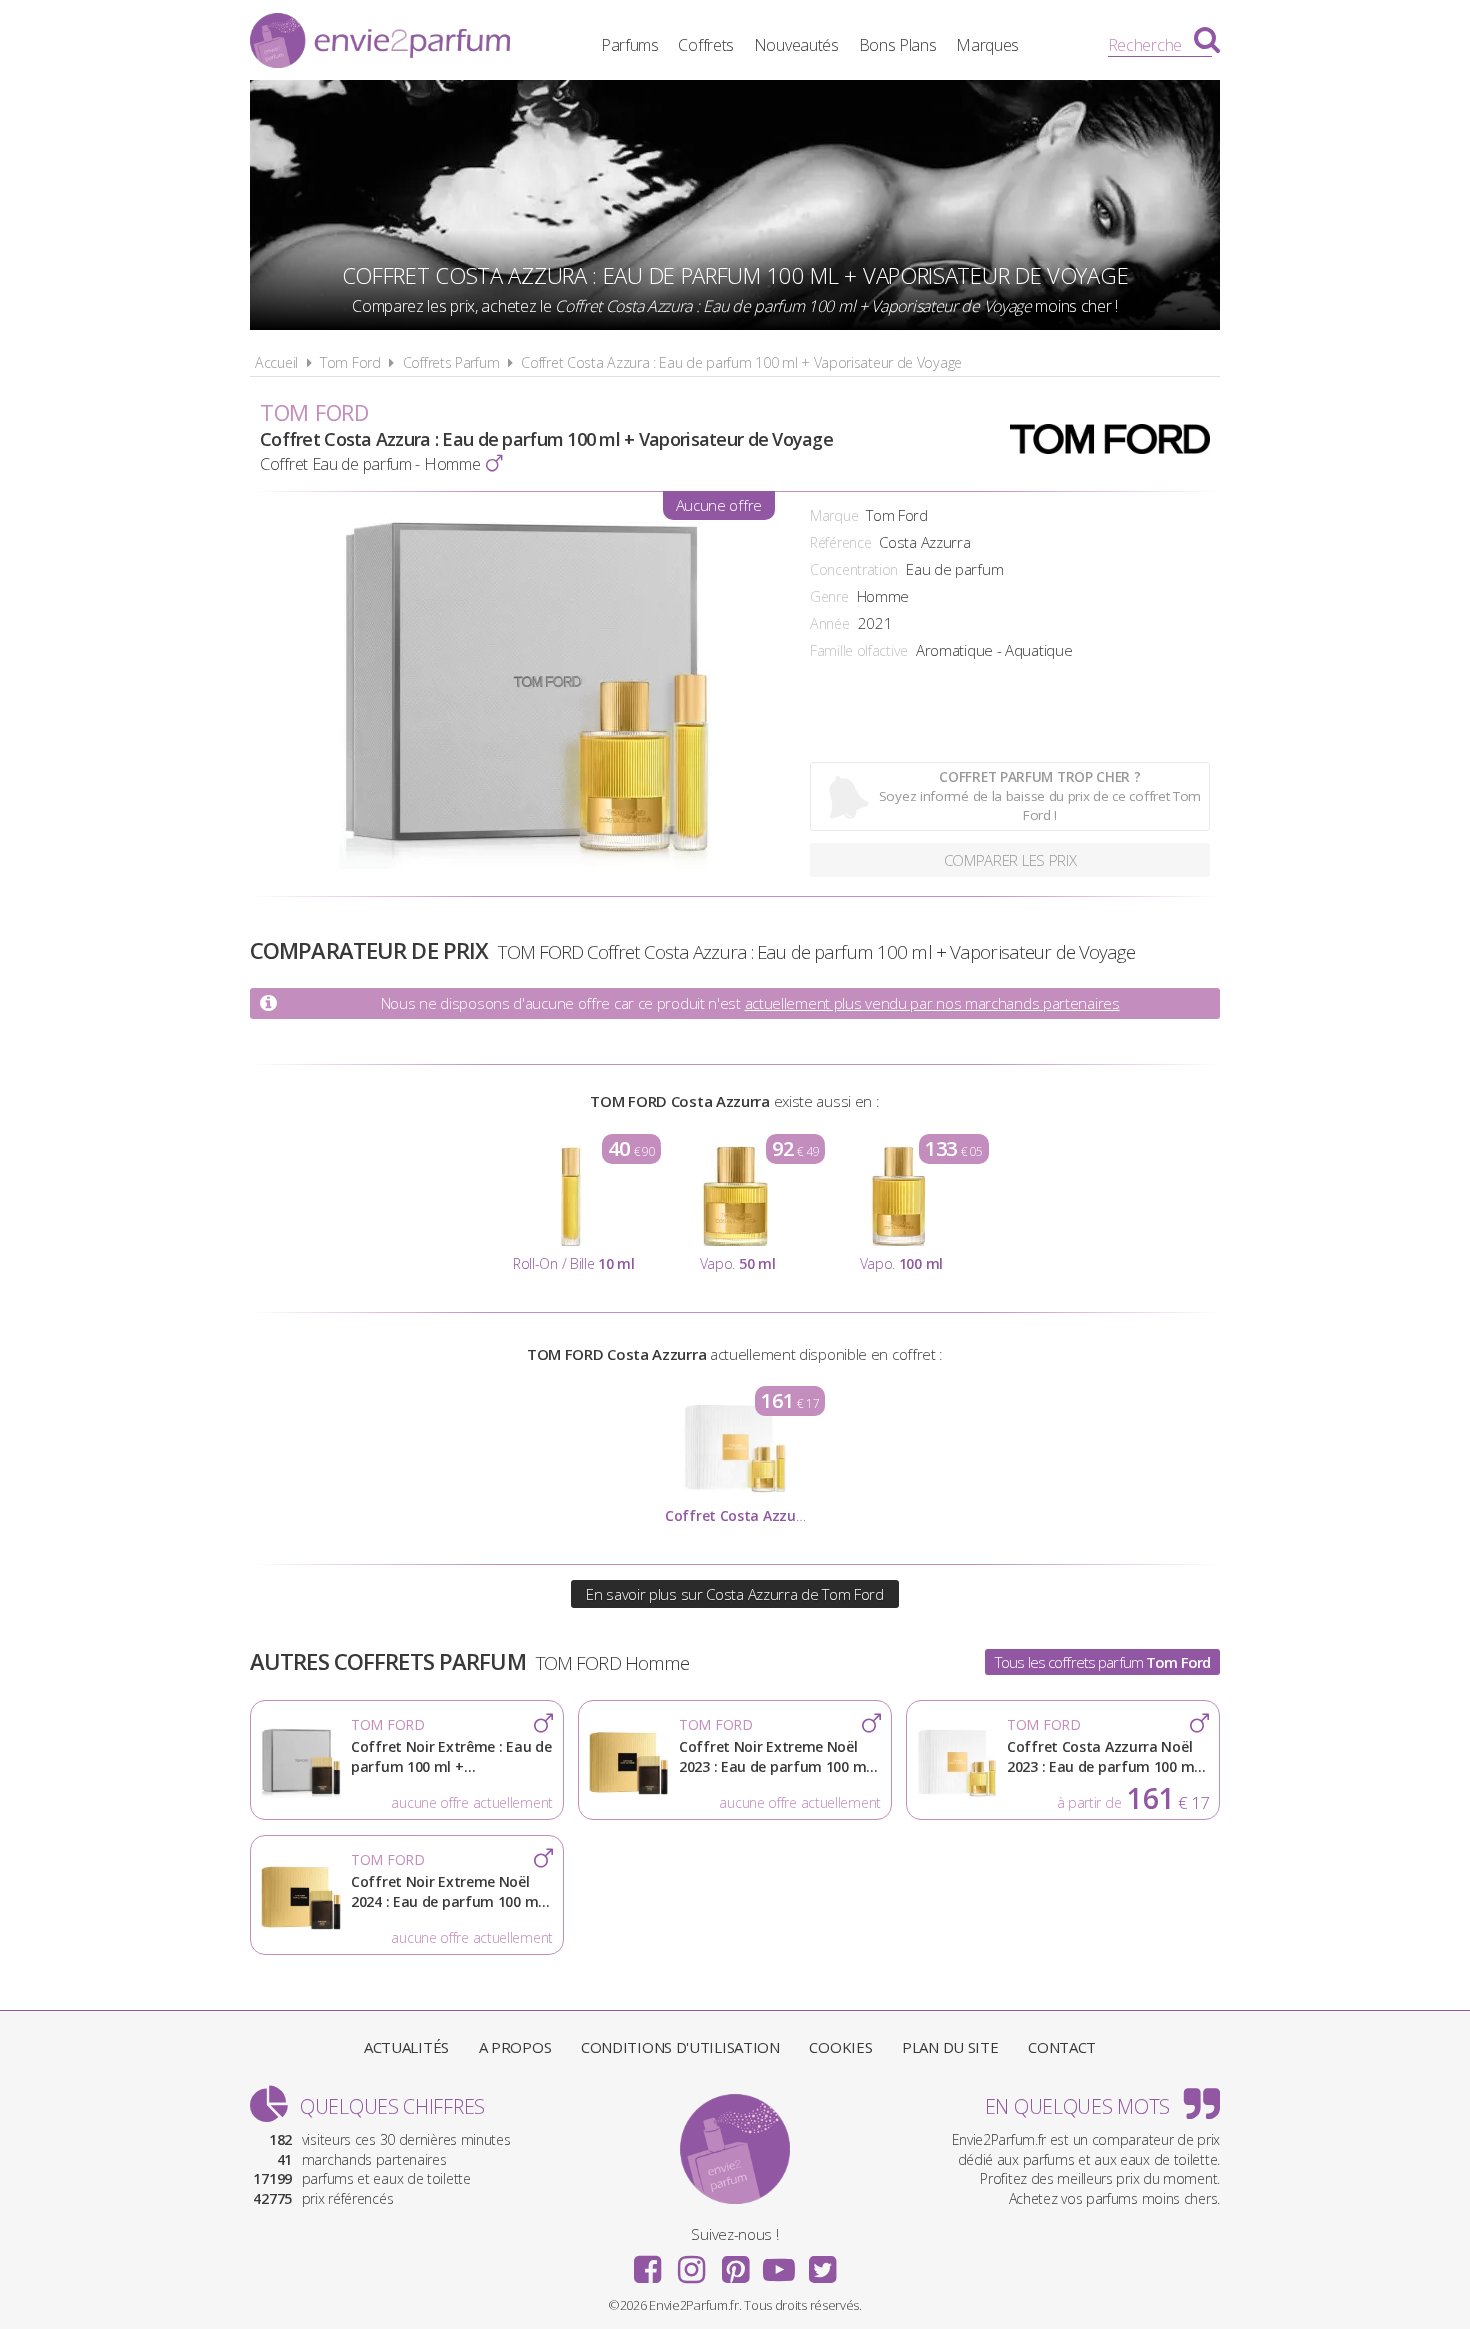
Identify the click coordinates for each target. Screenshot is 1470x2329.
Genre (829, 596)
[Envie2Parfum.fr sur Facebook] (648, 2263)
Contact (1062, 2047)
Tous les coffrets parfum (1102, 1662)
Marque (834, 515)
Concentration (854, 569)
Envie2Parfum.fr (380, 43)
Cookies (840, 2047)
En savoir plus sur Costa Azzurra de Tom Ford (735, 1594)
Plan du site (950, 2047)
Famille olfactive (859, 650)
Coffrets (706, 45)
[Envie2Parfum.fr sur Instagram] (691, 2263)
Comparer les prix (1010, 860)
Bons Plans (898, 45)
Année (830, 623)
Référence (840, 542)
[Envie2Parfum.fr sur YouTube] (779, 2263)
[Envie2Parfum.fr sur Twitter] (822, 2263)
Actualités (406, 2047)
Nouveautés (796, 45)
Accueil (276, 362)
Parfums (630, 45)
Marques (987, 45)
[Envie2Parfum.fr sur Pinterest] (735, 2263)
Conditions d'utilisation (680, 2047)
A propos (515, 2047)
